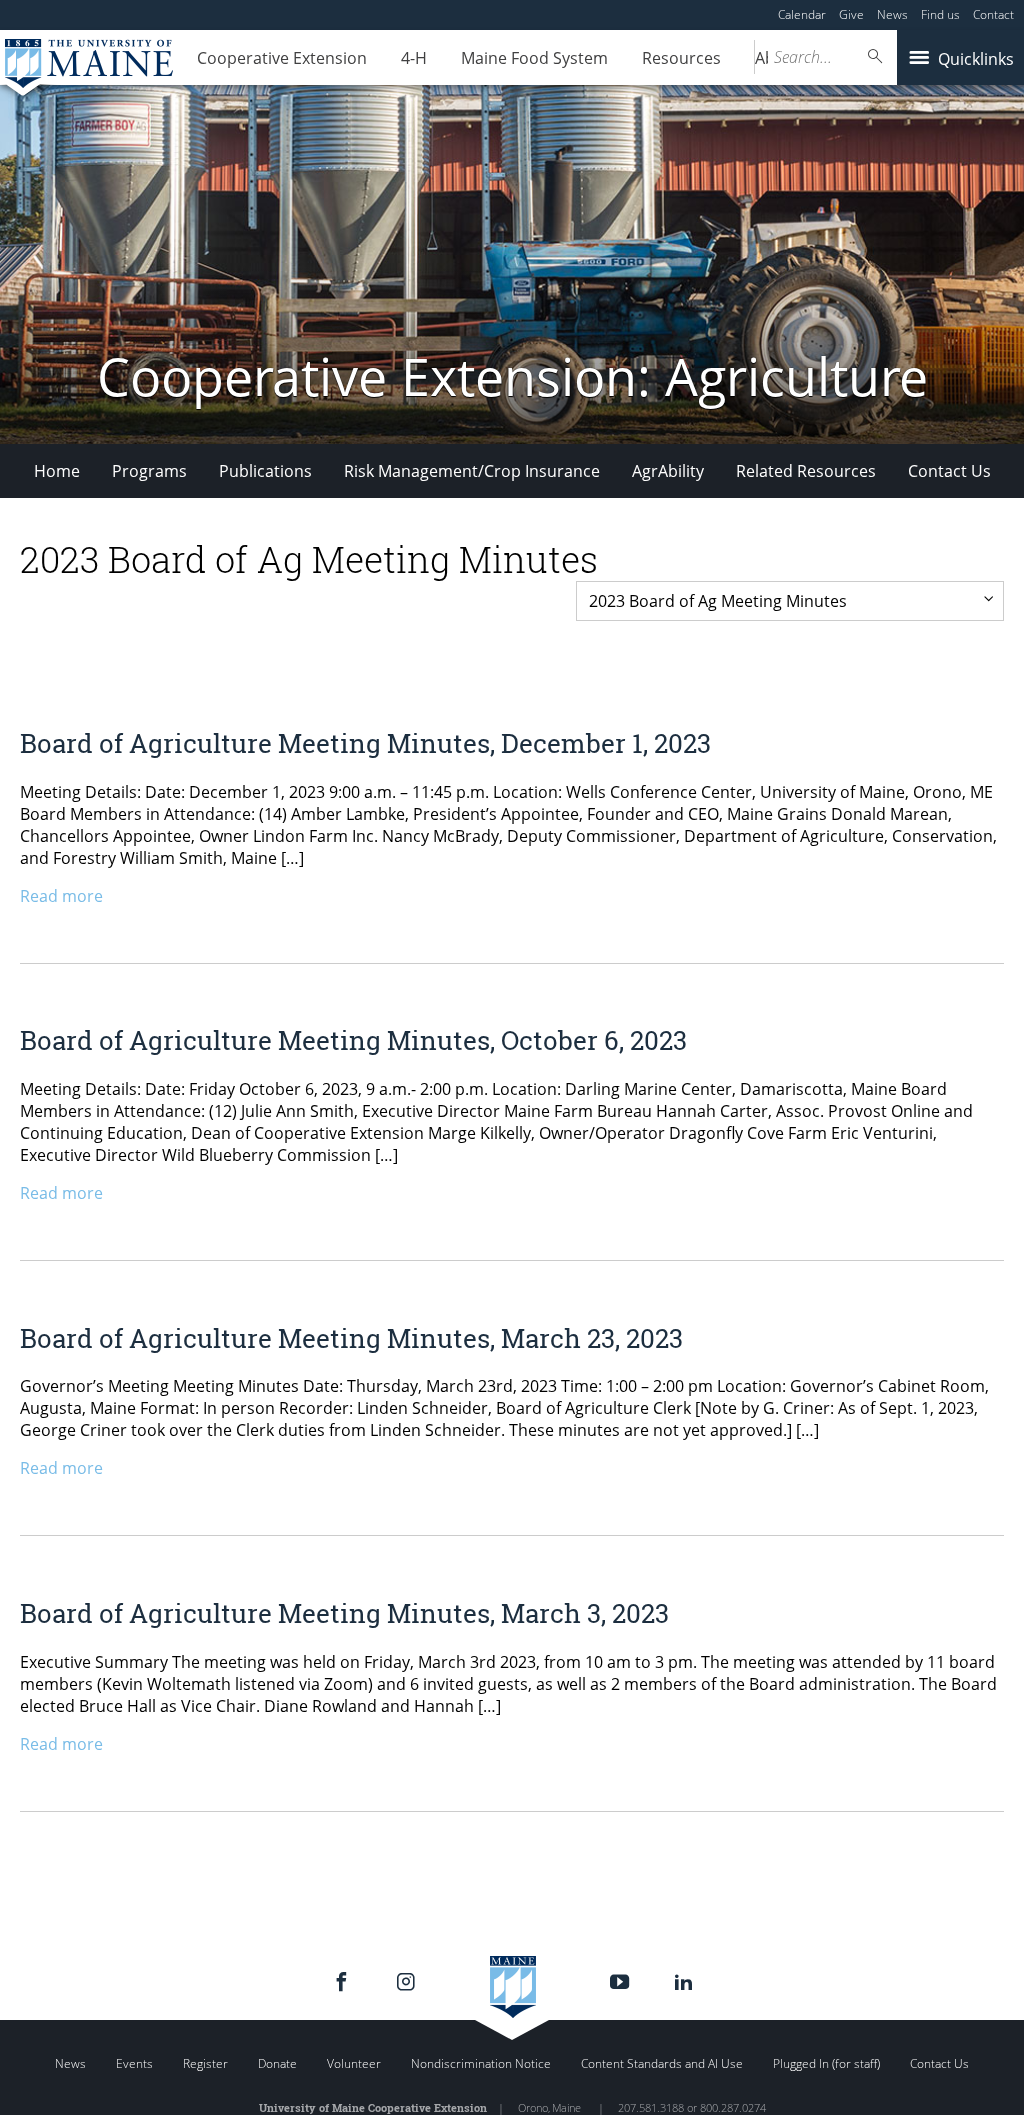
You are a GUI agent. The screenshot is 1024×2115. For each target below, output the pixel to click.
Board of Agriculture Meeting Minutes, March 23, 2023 (351, 1338)
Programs (149, 471)
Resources (681, 58)
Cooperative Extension (282, 58)
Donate (277, 2063)
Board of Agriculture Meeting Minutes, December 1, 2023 (365, 743)
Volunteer (354, 2063)
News (892, 14)
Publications (265, 471)
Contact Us (949, 471)
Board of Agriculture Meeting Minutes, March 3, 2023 (344, 1613)
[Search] (876, 56)
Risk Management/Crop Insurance (472, 471)
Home (57, 471)
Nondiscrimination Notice (481, 2063)
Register (205, 2063)
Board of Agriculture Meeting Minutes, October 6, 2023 (353, 1040)
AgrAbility (668, 471)
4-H (414, 58)
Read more (61, 896)
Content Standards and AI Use (662, 2063)
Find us (940, 14)
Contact (993, 14)
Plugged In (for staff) (826, 2063)
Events (134, 2063)
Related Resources (806, 471)
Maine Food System (534, 58)
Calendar (802, 14)
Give (851, 14)
